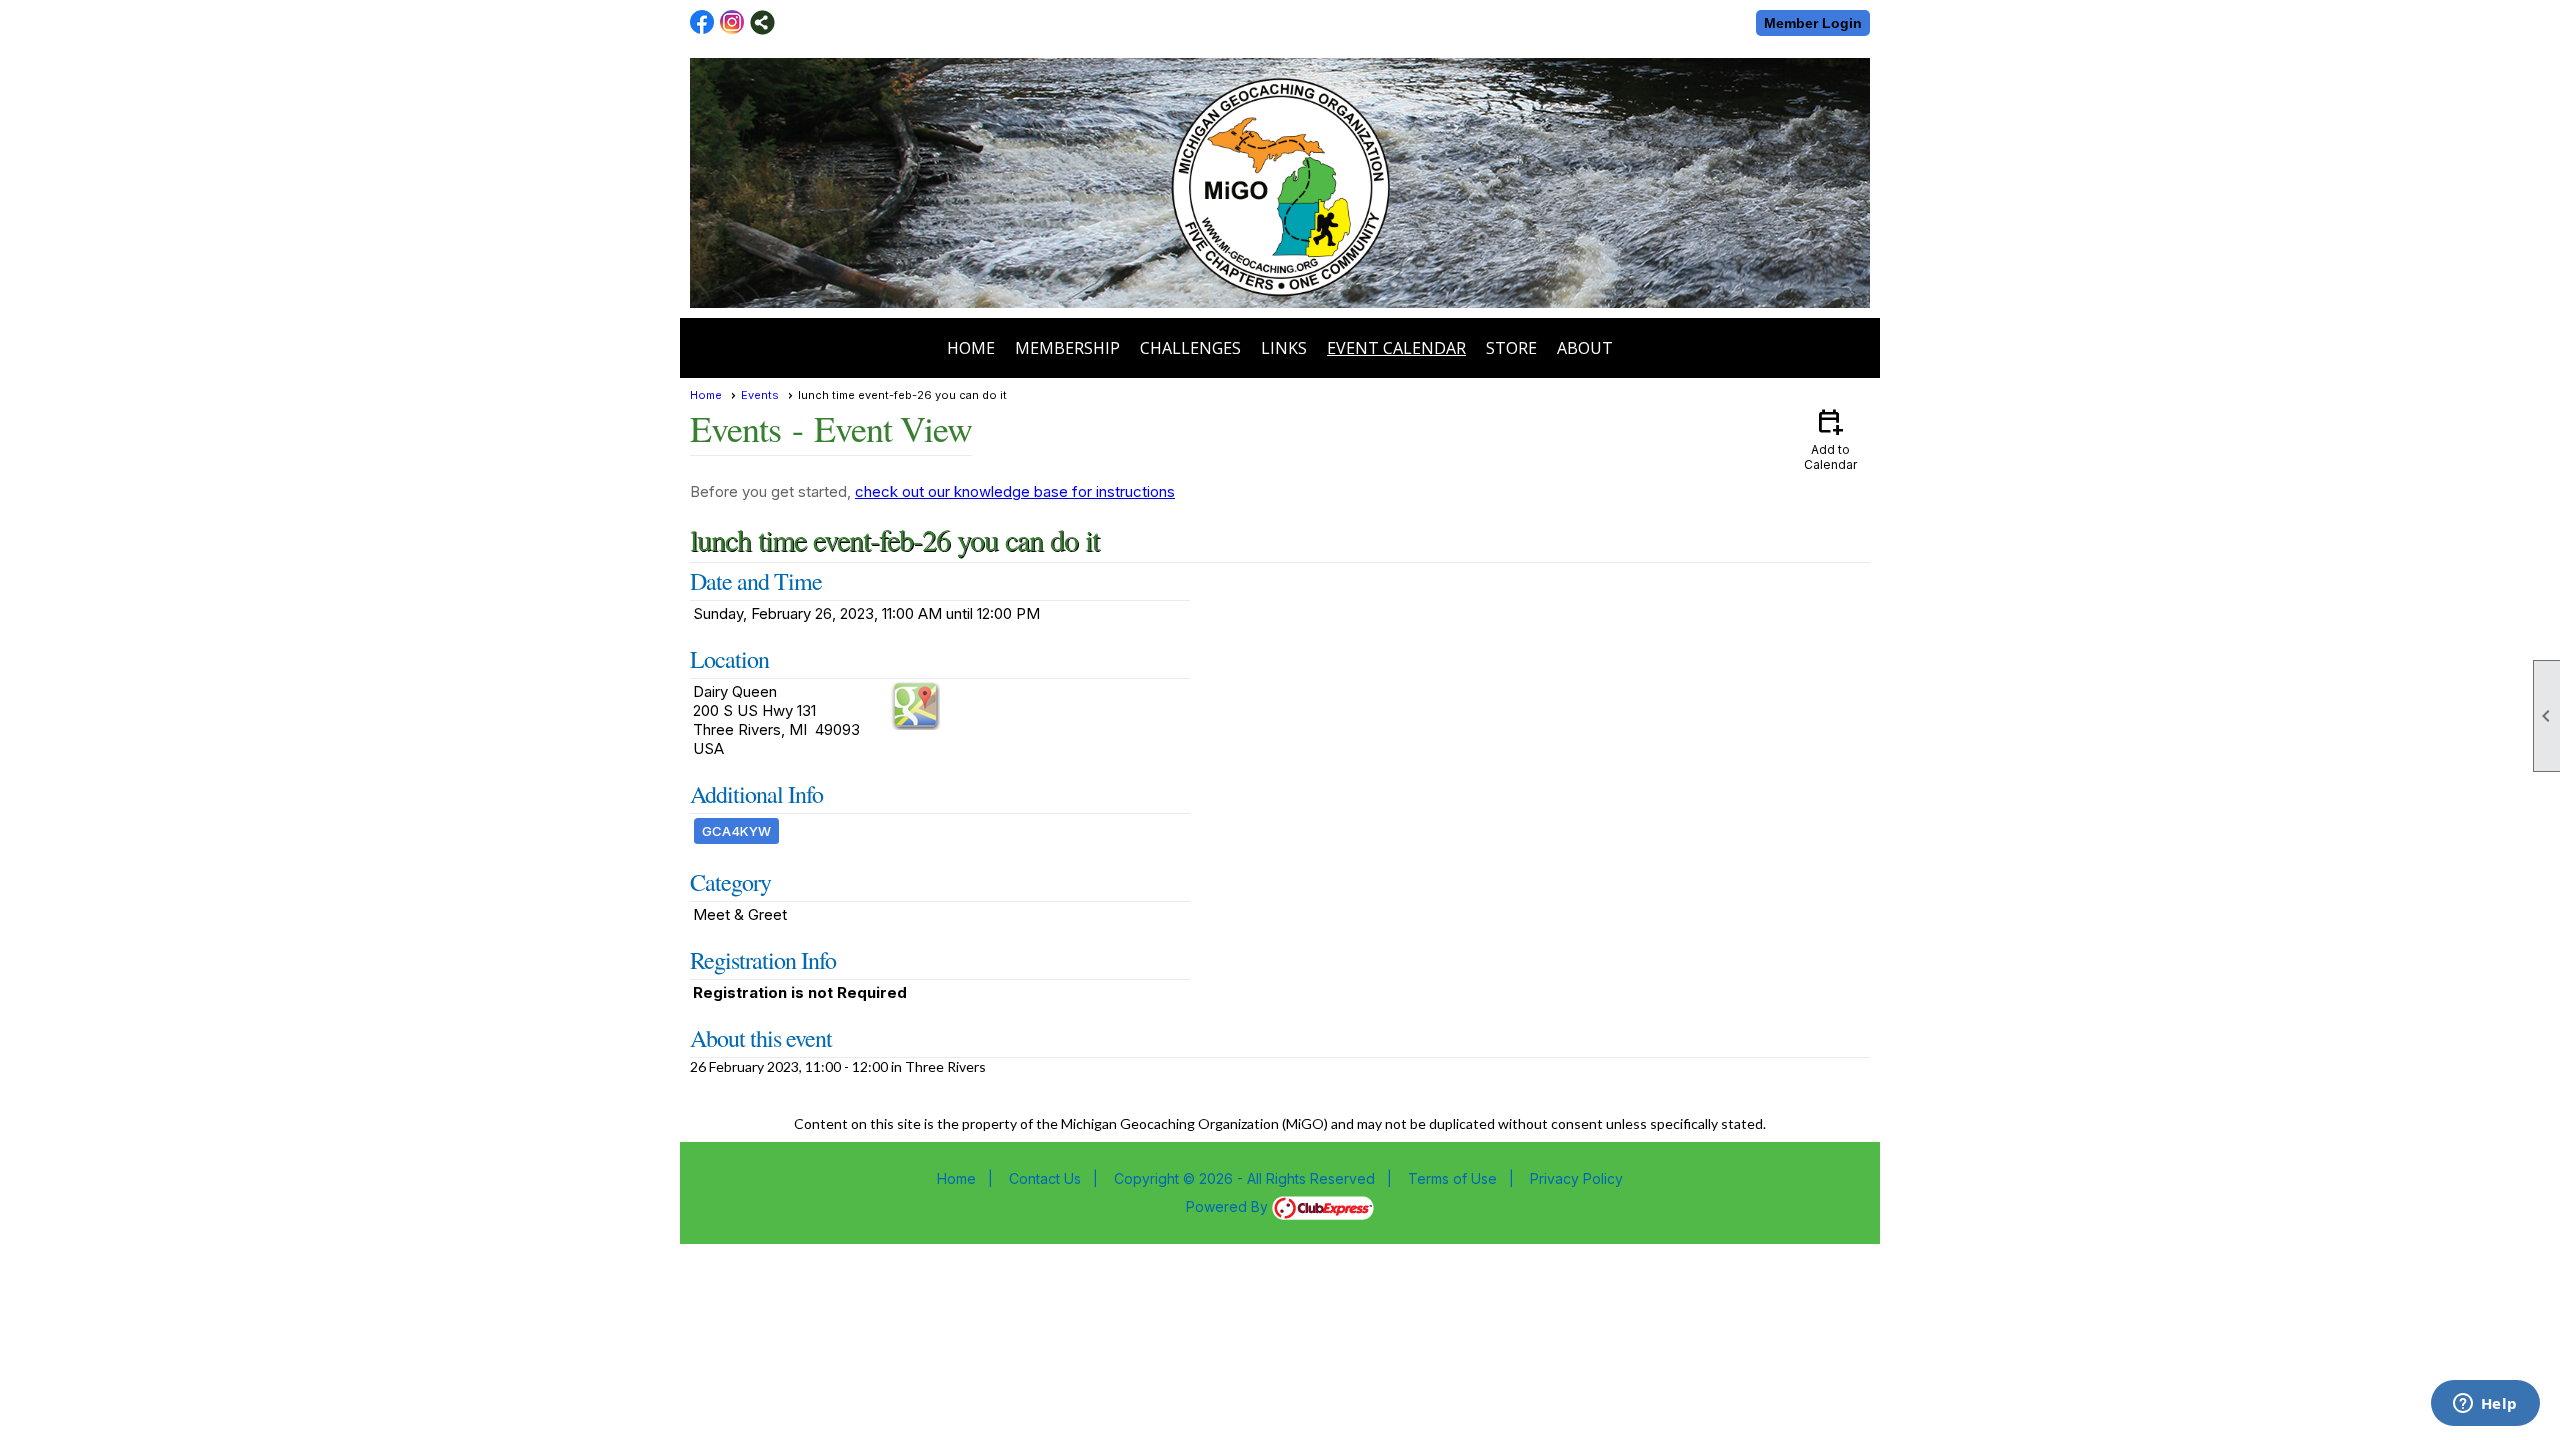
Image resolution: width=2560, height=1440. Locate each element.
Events (760, 395)
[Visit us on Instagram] (732, 22)
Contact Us (1045, 1178)
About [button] (1585, 348)
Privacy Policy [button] (1576, 1178)
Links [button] (1284, 348)
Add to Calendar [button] (1830, 438)
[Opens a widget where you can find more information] (2485, 1405)
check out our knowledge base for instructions (1015, 491)
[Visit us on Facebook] (702, 22)
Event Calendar (1396, 348)
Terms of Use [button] (1452, 1178)
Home (971, 348)
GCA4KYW (736, 831)
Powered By (1229, 1206)
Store (1511, 348)
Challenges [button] (1190, 348)
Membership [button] (1067, 348)
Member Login (1813, 23)
